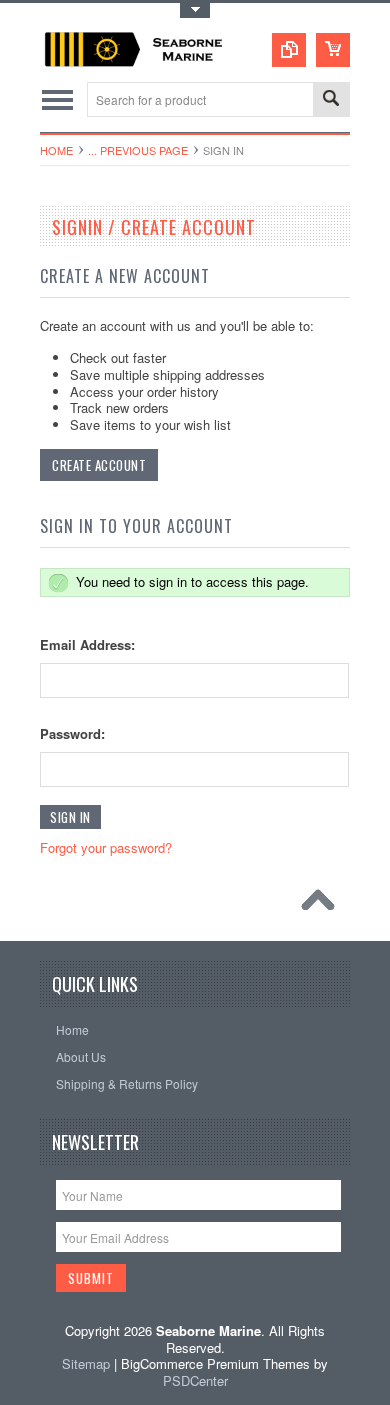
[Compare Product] (289, 50)
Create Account (99, 465)
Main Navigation (57, 99)
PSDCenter (195, 1380)
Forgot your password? (106, 847)
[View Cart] (333, 50)
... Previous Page (138, 150)
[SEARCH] (331, 100)
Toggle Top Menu (195, 10)
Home (56, 150)
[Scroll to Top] (323, 905)
